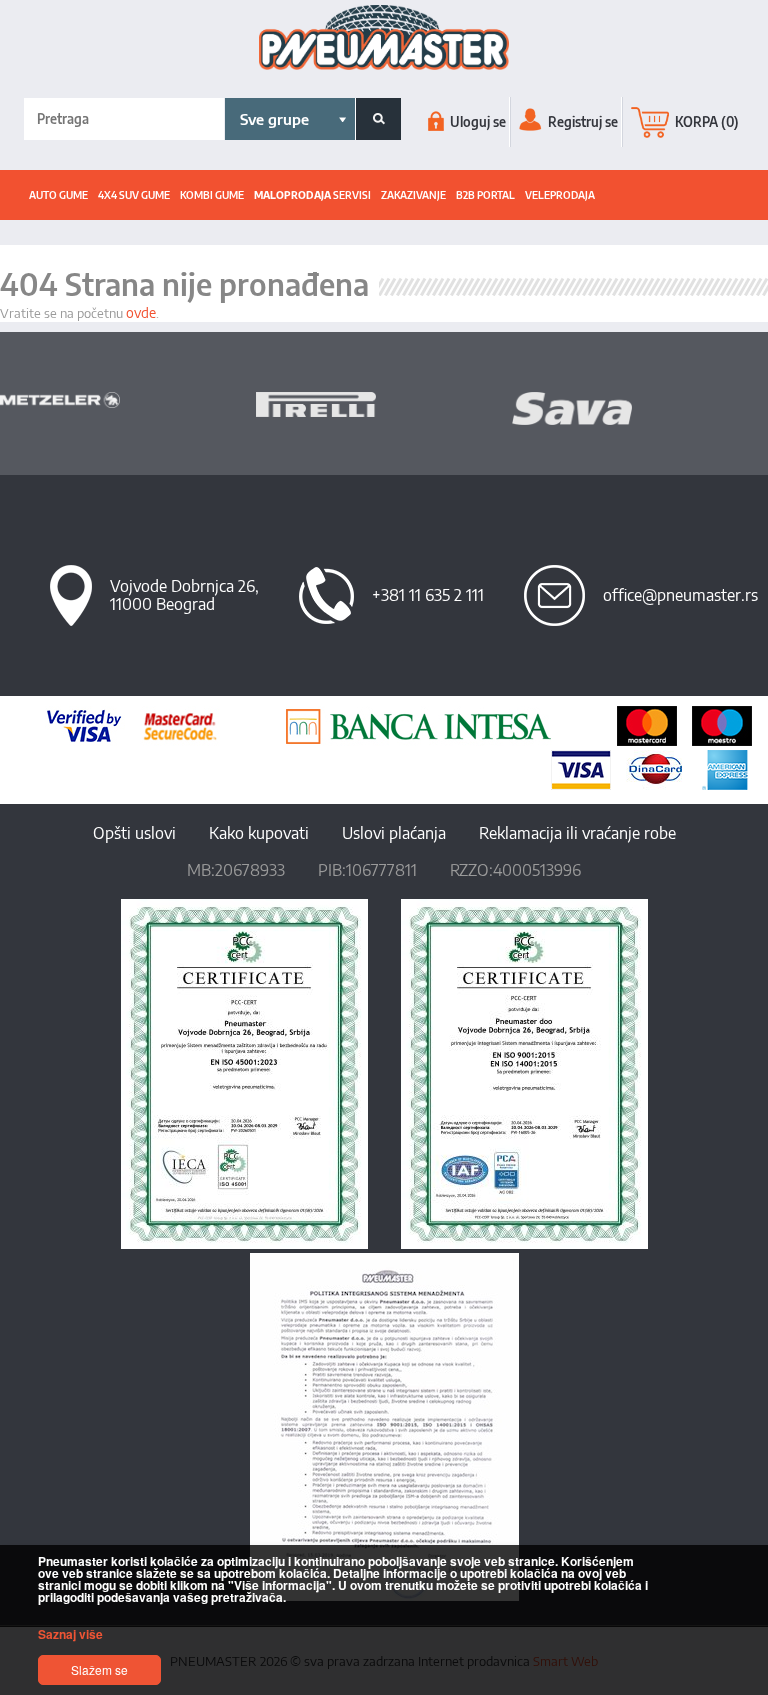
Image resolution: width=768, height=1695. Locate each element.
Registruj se (581, 122)
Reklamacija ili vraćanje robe (577, 833)
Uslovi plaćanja (394, 833)
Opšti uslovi (134, 833)
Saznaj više (70, 1634)
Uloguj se (476, 122)
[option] (128, 400)
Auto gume (58, 195)
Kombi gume (212, 195)
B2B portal (485, 195)
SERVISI (312, 195)
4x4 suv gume (134, 195)
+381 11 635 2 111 (428, 595)
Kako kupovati (259, 833)
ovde (141, 312)
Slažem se (99, 1669)
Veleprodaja (560, 195)
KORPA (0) (705, 122)
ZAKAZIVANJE (413, 195)
